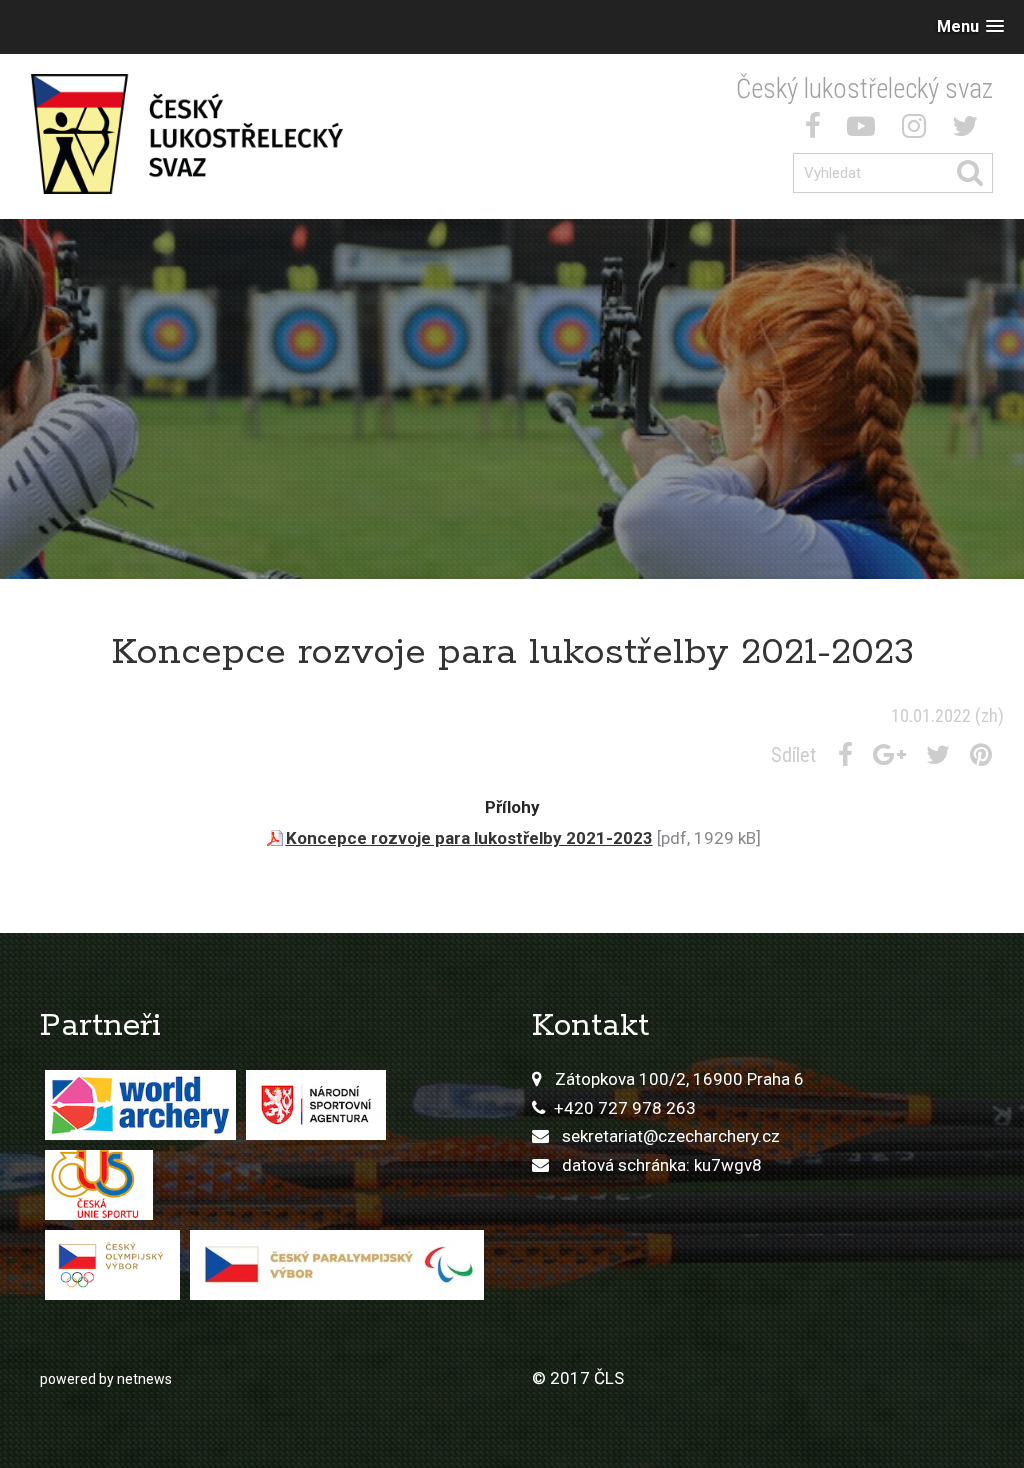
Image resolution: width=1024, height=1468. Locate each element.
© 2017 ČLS (578, 1378)
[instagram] (918, 130)
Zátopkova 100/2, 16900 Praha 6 (679, 1079)
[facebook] (817, 130)
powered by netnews (106, 1379)
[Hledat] (973, 173)
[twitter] (969, 130)
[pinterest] (985, 755)
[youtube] (865, 130)
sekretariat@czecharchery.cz (671, 1136)
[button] (970, 26)
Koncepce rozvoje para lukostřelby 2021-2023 (469, 838)
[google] (893, 755)
